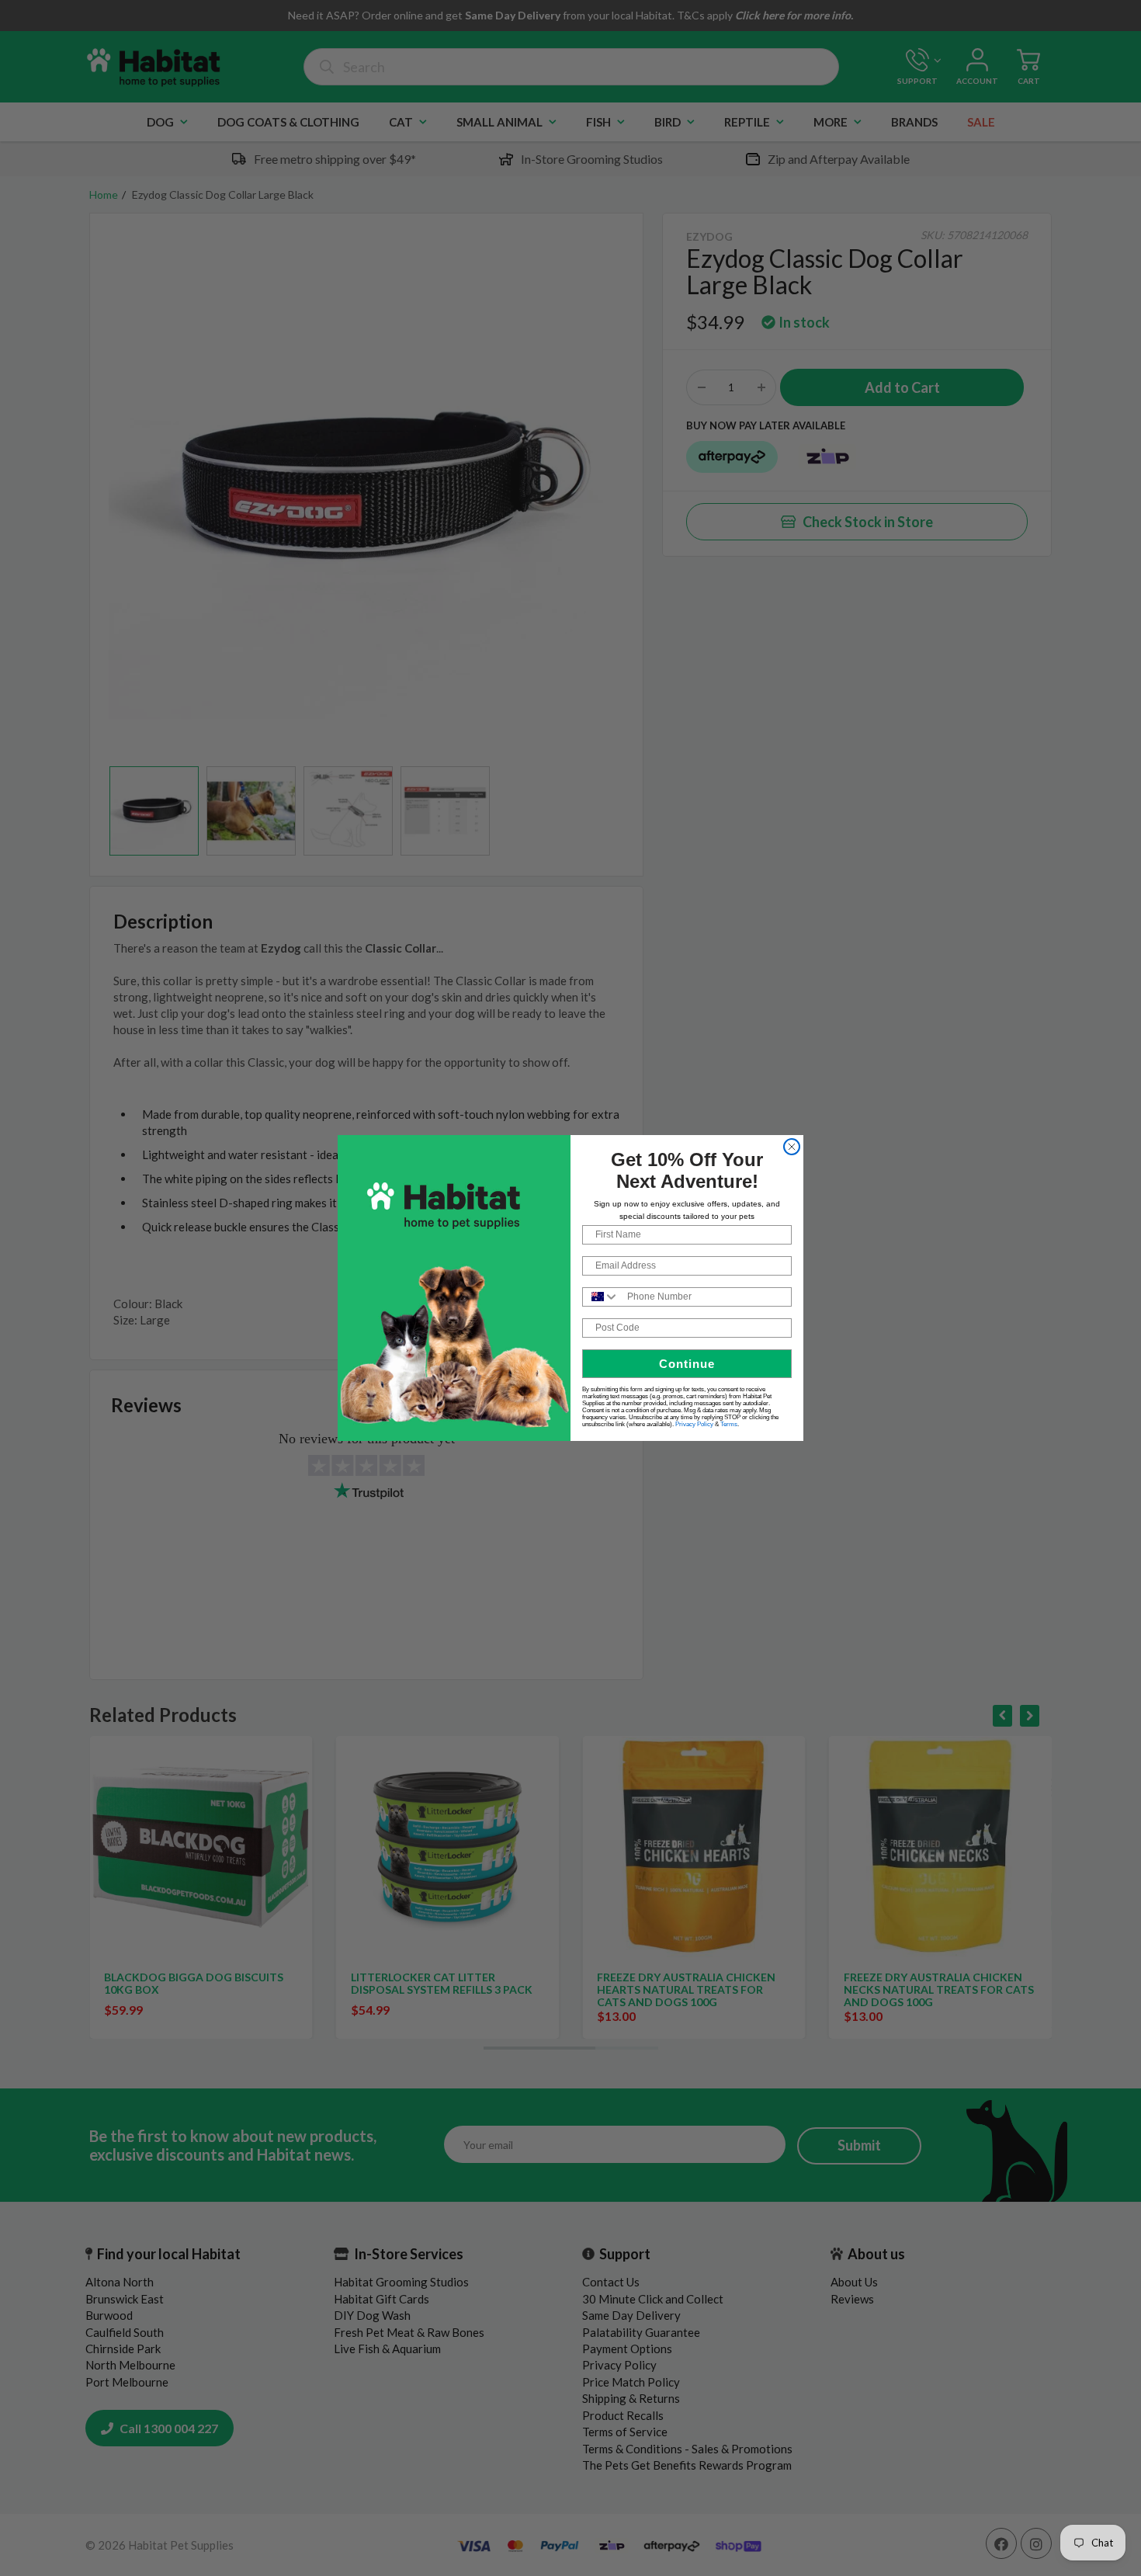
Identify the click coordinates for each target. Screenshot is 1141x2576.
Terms (729, 1424)
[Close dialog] (792, 1147)
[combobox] (601, 1297)
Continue (687, 1364)
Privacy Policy (694, 1424)
